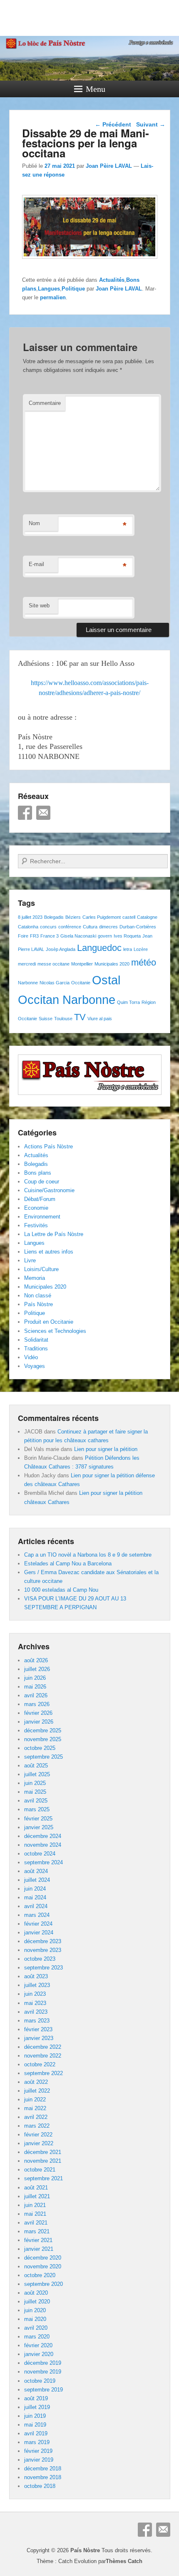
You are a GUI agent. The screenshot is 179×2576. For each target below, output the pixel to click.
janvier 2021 (39, 2249)
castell (129, 917)
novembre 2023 (43, 1950)
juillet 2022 (37, 2091)
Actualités (112, 280)
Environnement (42, 1217)
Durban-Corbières (138, 927)
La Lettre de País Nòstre (54, 1234)
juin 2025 (35, 1783)
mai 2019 (35, 2425)
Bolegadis (54, 917)
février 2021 (38, 2240)
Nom (34, 523)
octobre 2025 (40, 1748)
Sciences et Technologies (55, 1331)
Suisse (46, 1019)
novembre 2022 (43, 2056)
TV (80, 1017)
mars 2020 (37, 2337)
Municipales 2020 (112, 964)
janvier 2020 (39, 2354)
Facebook (25, 813)
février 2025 (38, 1819)
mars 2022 (37, 2126)
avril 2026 (36, 1695)
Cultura (90, 927)
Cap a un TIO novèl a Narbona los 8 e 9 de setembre (88, 1555)
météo (144, 962)
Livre (30, 1260)
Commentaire (45, 403)
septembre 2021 (44, 2178)
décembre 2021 (43, 2152)
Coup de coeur (42, 1182)
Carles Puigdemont (102, 917)
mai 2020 (35, 2319)
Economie (36, 1208)
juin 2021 (35, 2205)
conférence (70, 927)
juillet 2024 (37, 1880)
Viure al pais (100, 1019)
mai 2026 (35, 1687)
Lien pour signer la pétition (106, 1449)
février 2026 (38, 1713)
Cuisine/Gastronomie (49, 1190)
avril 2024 (36, 1906)
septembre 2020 (44, 2284)
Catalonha (28, 927)
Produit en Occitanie (49, 1322)
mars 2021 (37, 2231)
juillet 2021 (37, 2196)
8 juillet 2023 (30, 917)
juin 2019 (35, 2416)
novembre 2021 (43, 2161)
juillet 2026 (37, 1669)
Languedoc (99, 948)
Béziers (73, 917)
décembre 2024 (43, 1836)
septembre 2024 (44, 1862)
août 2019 (36, 2398)
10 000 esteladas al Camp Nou (61, 1590)
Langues (49, 289)
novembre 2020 (43, 2266)
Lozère (141, 949)
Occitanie (81, 983)
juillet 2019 (37, 2407)
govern (105, 936)
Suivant (151, 124)
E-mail (36, 564)
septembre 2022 (44, 2073)
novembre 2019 (43, 2372)
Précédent (113, 124)
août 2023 (36, 1976)
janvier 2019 (39, 2460)
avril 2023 (36, 2012)
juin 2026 (35, 1678)
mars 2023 (37, 2021)
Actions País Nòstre (48, 1146)
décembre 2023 (43, 1941)
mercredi (27, 964)
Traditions (36, 1349)
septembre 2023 (44, 1968)
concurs (48, 927)
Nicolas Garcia (55, 983)
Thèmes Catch (124, 2561)
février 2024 (38, 1924)
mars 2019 (37, 2442)
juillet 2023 (37, 1985)
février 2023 (38, 2029)
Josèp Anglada (61, 949)
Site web (39, 605)
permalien (53, 297)
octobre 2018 (40, 2486)
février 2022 (38, 2135)
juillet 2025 (37, 1774)
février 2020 (38, 2345)
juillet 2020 (37, 2302)
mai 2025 (35, 1792)
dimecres (108, 927)
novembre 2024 (43, 1845)
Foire (23, 936)
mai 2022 (35, 2108)
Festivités (36, 1225)
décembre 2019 (43, 2363)
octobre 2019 (40, 2381)
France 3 (50, 936)
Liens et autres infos (49, 1252)
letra (128, 949)
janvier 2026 (39, 1722)
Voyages (35, 1366)
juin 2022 (35, 2099)
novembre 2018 (43, 2477)
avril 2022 (36, 2117)
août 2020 (36, 2293)
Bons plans (38, 1173)
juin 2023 (35, 1994)
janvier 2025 (39, 1827)
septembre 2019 (44, 2390)
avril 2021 (36, 2223)
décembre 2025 (43, 1730)
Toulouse (63, 1019)
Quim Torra (128, 1002)
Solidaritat (36, 1340)
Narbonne (28, 983)
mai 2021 (35, 2214)
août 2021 (36, 2188)
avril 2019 (36, 2433)
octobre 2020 (40, 2275)
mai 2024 (35, 1897)
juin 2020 (35, 2310)
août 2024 (36, 1871)
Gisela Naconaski (78, 936)
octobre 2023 (40, 1959)
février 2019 (38, 2451)
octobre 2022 (40, 2064)
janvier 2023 (39, 2038)
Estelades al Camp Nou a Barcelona (68, 1564)
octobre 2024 (40, 1854)
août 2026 (36, 1660)
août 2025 (36, 1766)
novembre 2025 (43, 1739)
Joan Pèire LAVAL (109, 166)
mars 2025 (37, 1809)
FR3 (34, 936)
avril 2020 (36, 2328)
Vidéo (31, 1357)
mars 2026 (37, 1704)
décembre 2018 (43, 2469)
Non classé (38, 1296)
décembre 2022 (43, 2047)
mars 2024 (37, 1915)
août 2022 (36, 2082)
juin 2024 (35, 1889)
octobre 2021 (40, 2170)
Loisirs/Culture (41, 1269)
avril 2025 (36, 1801)
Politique (73, 289)
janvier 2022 (39, 2143)
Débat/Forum (40, 1199)
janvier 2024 (39, 1933)
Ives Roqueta (127, 936)
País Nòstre (39, 1304)
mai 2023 (35, 2003)
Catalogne (147, 917)
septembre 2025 (44, 1757)
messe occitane (53, 964)
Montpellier (82, 964)
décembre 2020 (43, 2258)
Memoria (35, 1278)
